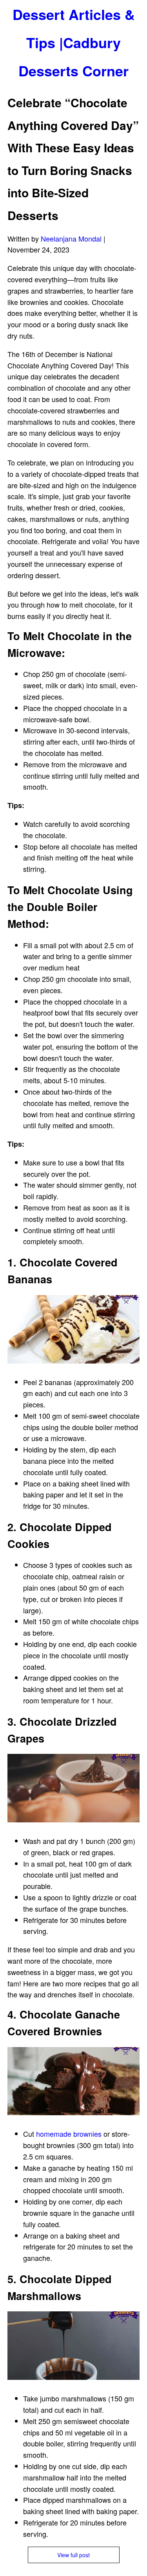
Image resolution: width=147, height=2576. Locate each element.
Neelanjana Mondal (71, 238)
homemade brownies (69, 2134)
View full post (73, 2555)
